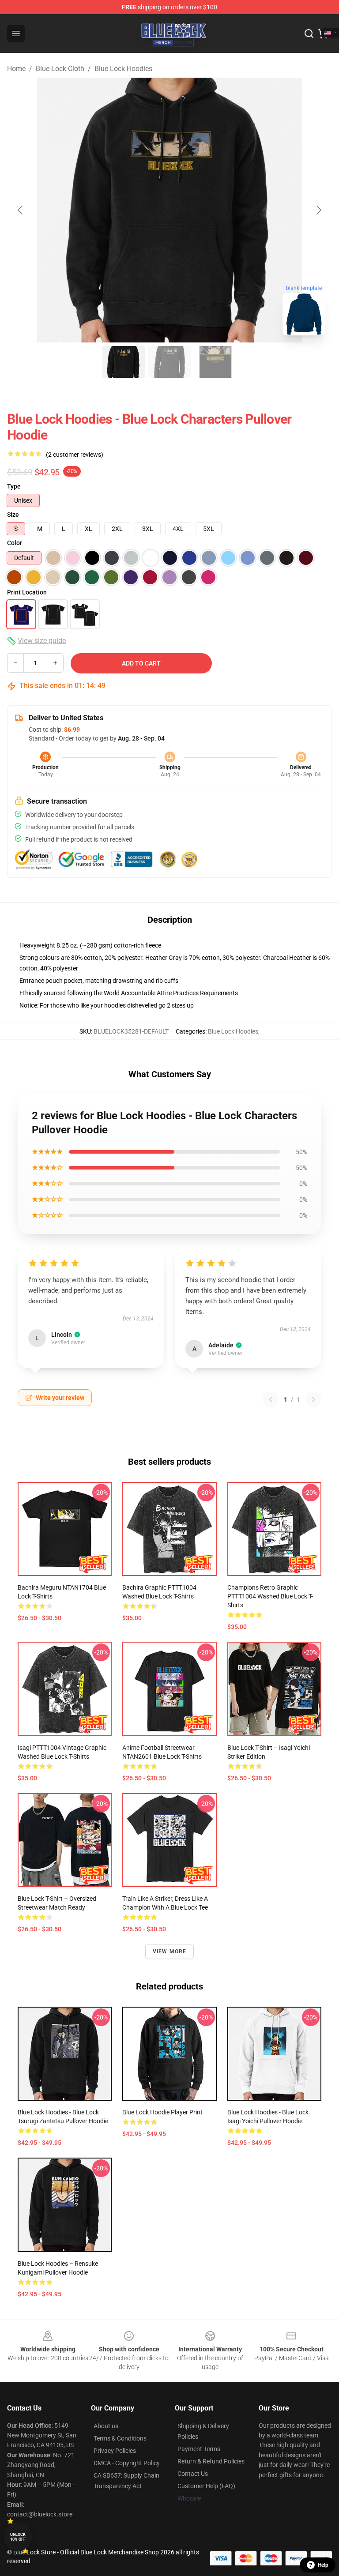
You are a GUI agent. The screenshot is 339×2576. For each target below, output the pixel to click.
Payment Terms (199, 2449)
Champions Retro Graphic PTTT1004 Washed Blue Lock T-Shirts (270, 1596)
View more (170, 1952)
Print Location (27, 592)
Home (16, 69)
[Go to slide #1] (124, 362)
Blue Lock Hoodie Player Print (162, 2112)
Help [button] (323, 2565)
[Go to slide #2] (169, 362)
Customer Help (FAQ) (206, 2486)
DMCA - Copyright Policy (127, 2463)
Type (14, 486)
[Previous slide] (21, 210)
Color (15, 543)
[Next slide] (318, 210)
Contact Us (193, 2474)
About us (106, 2426)
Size (13, 515)
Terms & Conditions (120, 2438)
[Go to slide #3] (215, 362)
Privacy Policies (115, 2451)
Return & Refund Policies (211, 2461)
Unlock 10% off (18, 2537)
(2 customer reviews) (75, 455)
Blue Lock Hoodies (123, 69)
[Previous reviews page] (271, 1399)
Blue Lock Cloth (60, 69)
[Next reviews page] (313, 1399)
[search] (309, 34)
